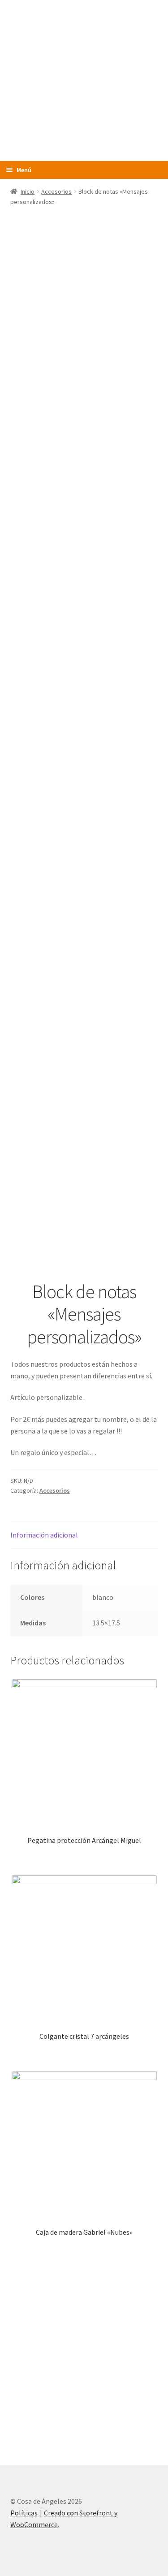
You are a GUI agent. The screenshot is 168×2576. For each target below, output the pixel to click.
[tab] (84, 1536)
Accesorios (56, 191)
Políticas (24, 2513)
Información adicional (44, 1535)
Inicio (28, 191)
